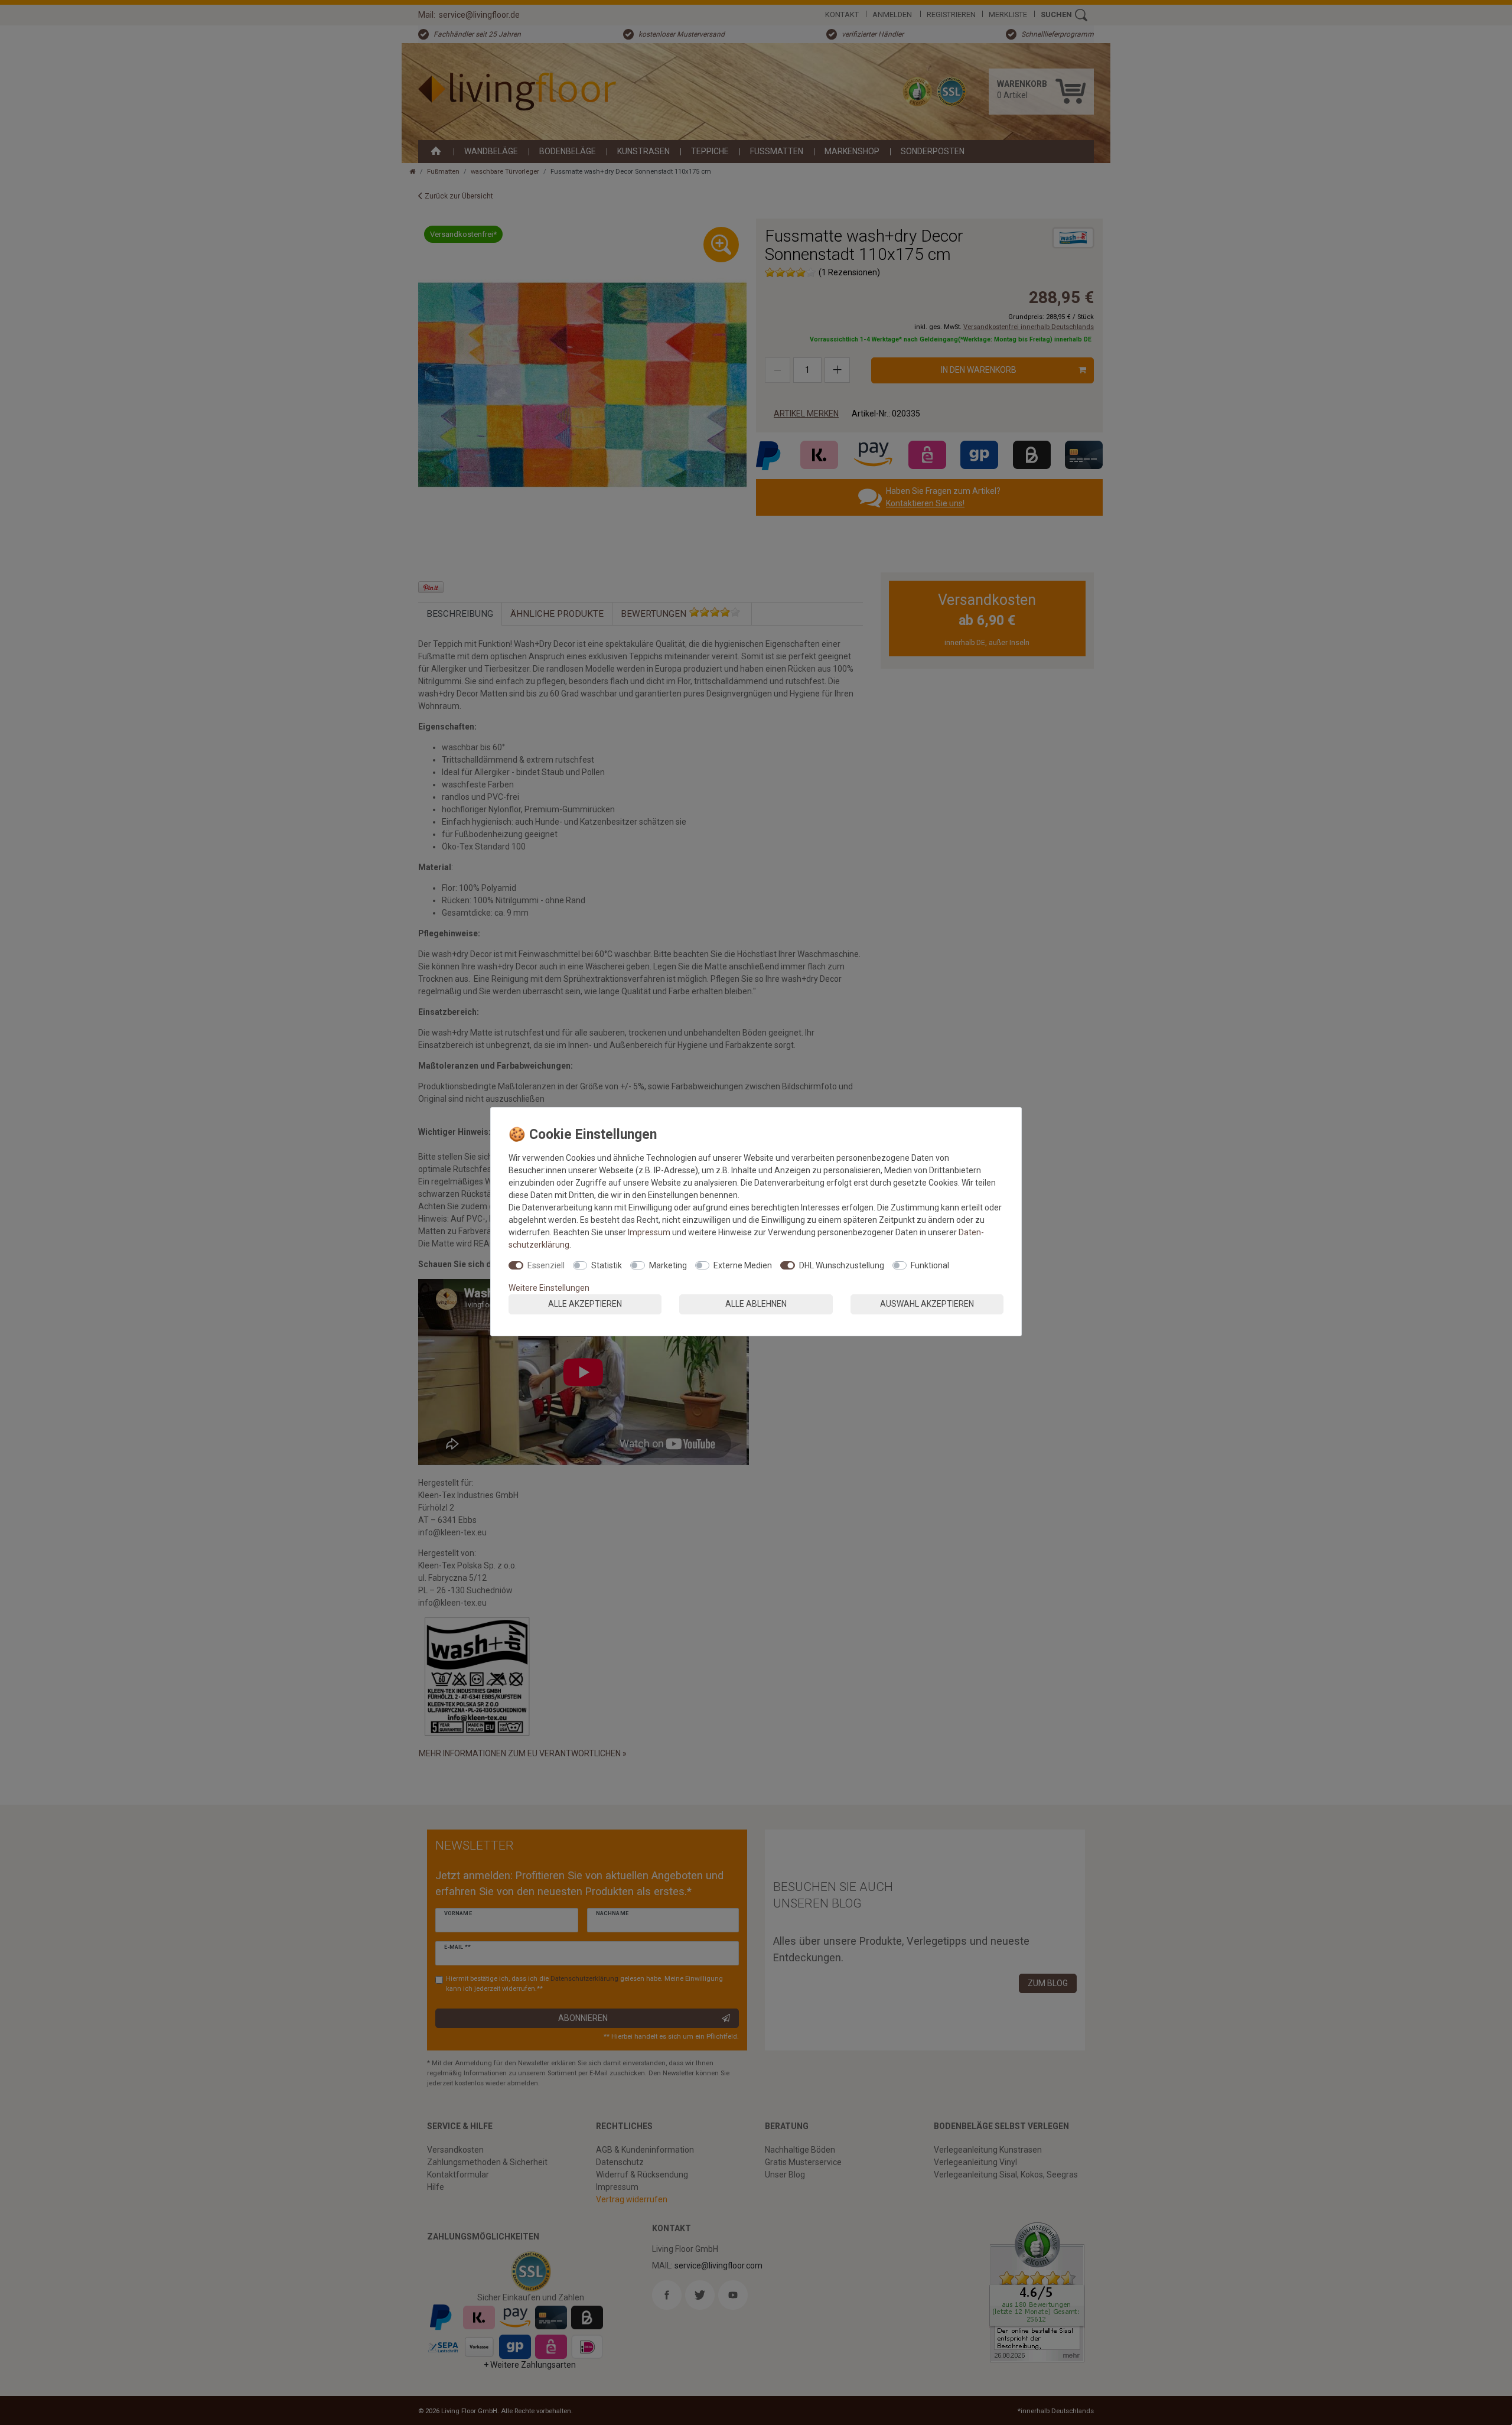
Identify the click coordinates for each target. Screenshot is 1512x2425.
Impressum (649, 1232)
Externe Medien (743, 1265)
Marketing (668, 1265)
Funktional (930, 1265)
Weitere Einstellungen (549, 1288)
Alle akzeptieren (585, 1304)
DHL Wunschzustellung (842, 1265)
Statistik (607, 1265)
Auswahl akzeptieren (927, 1304)
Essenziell (546, 1265)
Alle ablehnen (756, 1304)
